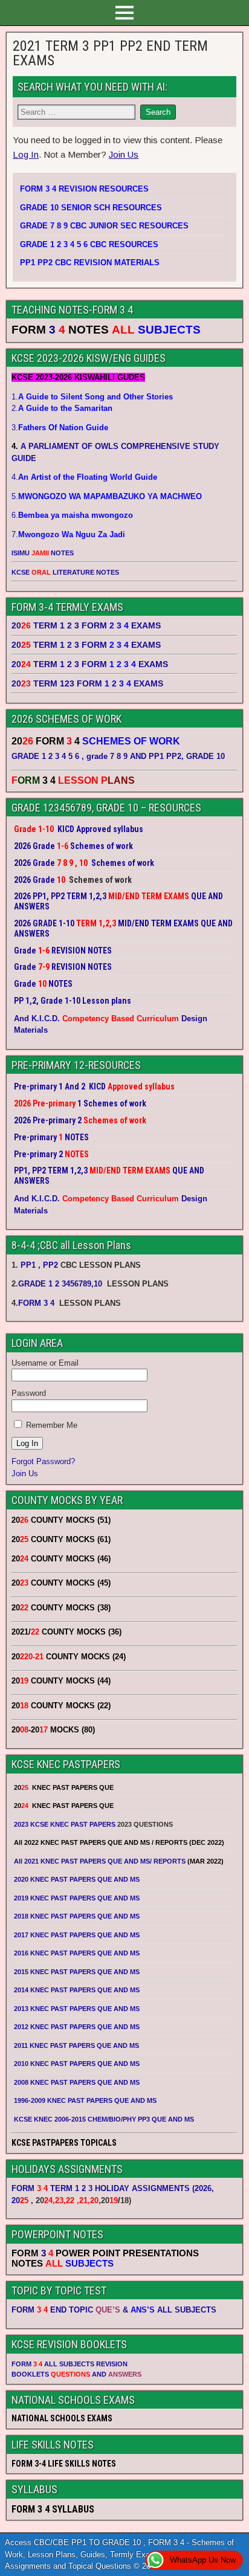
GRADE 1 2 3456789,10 (60, 1284)
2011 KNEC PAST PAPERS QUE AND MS (76, 2045)
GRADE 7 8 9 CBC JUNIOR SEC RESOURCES (104, 226)
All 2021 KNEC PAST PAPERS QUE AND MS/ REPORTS (101, 1861)
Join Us (124, 154)
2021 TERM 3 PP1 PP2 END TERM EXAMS (110, 53)
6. (72, 515)
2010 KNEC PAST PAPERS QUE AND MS (77, 2064)
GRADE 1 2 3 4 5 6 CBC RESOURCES (89, 244)
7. (68, 534)
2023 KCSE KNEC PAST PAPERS (65, 1824)
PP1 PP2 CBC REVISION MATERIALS (90, 263)
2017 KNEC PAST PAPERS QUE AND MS (77, 1935)
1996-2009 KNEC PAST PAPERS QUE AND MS (85, 2100)
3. (60, 428)
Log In (26, 154)
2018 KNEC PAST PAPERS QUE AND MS (77, 1916)
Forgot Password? (43, 1461)
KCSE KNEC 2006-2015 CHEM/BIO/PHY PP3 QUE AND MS (104, 2119)
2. (62, 408)
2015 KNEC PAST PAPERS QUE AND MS (78, 1972)
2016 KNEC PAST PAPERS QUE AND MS (77, 1953)
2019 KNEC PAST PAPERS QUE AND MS (77, 1898)
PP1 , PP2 (39, 1265)
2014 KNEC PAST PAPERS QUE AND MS (77, 1990)
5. (107, 496)
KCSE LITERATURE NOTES (65, 572)
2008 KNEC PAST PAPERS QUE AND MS (77, 2082)
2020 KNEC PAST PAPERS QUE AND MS (77, 1879)
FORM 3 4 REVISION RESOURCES (84, 189)
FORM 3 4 (37, 1303)
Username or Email (45, 1363)
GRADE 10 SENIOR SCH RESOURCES (91, 208)
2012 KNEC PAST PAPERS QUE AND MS (77, 2027)
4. (84, 477)
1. (92, 397)
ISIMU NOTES (43, 553)
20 (20, 2200)
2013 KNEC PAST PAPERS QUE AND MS (77, 2009)
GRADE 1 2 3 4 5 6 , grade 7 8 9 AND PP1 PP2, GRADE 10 (118, 756)
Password (29, 1393)
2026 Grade (34, 880)
